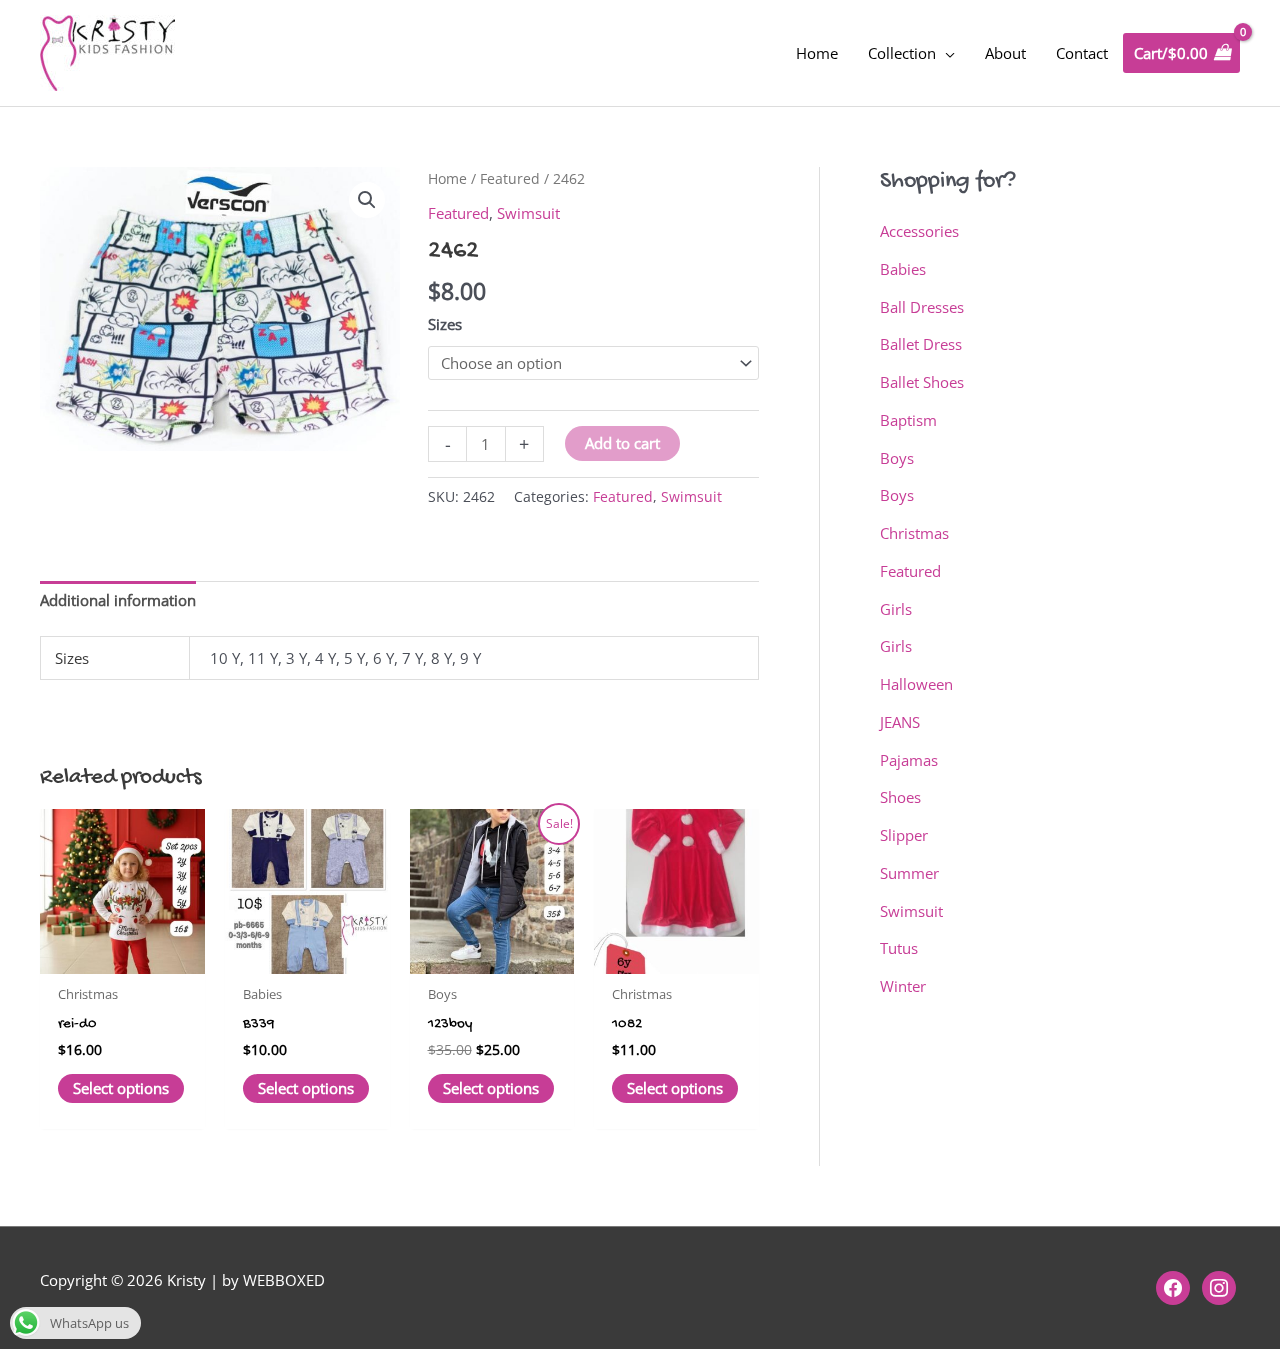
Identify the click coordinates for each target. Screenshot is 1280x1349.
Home (447, 178)
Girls (896, 609)
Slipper (904, 835)
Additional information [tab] (118, 600)
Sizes (445, 324)
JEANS (900, 722)
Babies (903, 269)
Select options (121, 1088)
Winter (903, 986)
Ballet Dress (921, 344)
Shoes (900, 797)
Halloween (916, 684)
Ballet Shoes (922, 382)
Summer (909, 873)
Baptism (908, 420)
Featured (510, 178)
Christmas (914, 533)
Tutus (899, 948)
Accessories (919, 231)
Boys (897, 458)
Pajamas (909, 760)
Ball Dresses (922, 307)
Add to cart (622, 443)
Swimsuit (528, 213)
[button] (367, 200)
